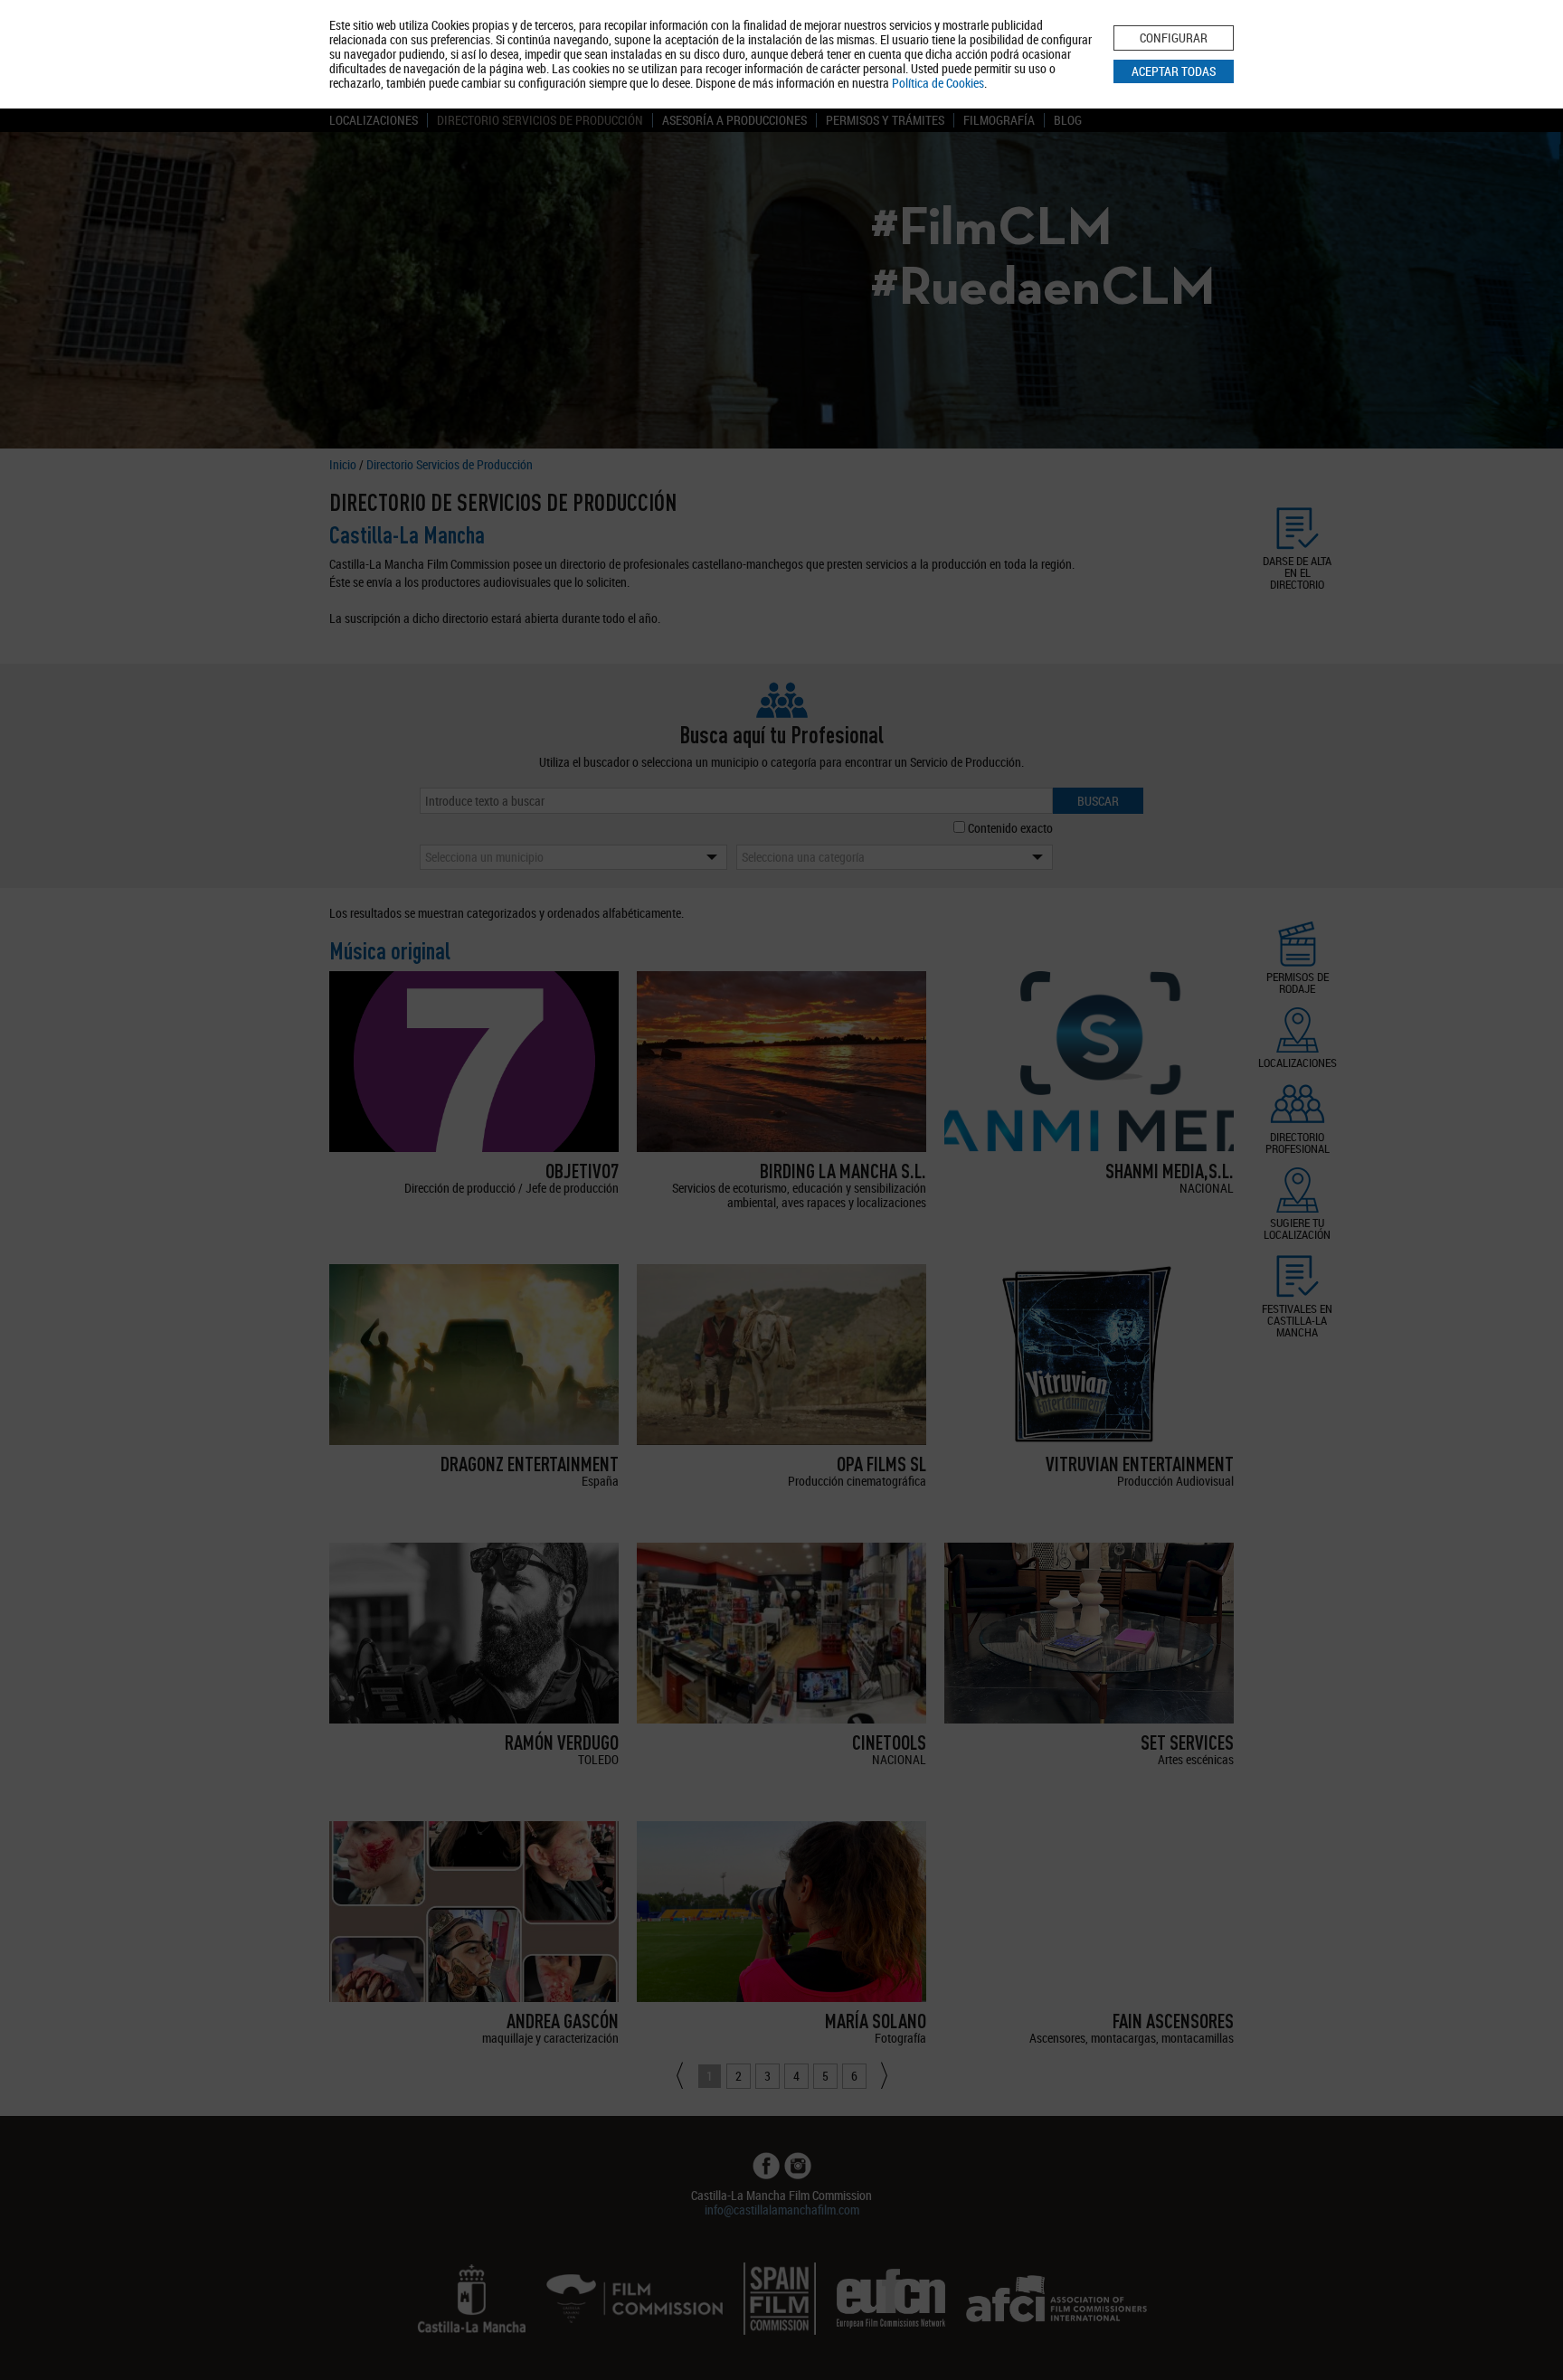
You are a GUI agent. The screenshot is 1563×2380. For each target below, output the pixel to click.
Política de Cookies (938, 83)
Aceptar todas (1174, 71)
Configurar (1174, 38)
